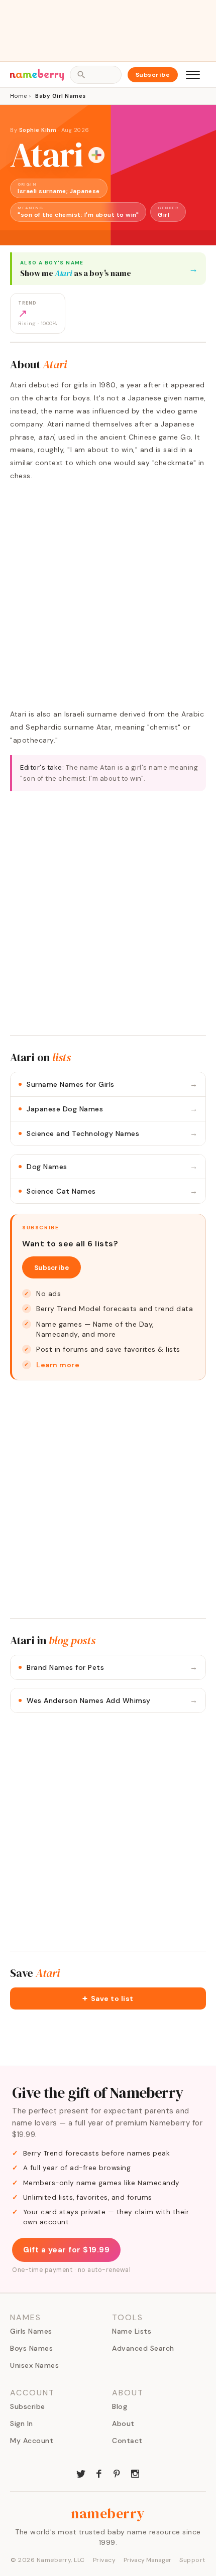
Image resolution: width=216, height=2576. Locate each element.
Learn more (58, 1365)
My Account (32, 2441)
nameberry (108, 2513)
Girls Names (31, 2331)
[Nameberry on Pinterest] (117, 2473)
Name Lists (132, 2331)
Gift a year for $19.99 (66, 2250)
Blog (120, 2406)
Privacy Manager (147, 2560)
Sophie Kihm (38, 130)
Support (192, 2560)
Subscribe (153, 75)
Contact (127, 2441)
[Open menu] (193, 75)
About (123, 2423)
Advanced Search (143, 2348)
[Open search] (95, 75)
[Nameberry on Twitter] (81, 2473)
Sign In (22, 2423)
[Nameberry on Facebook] (99, 2473)
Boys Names (31, 2348)
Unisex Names (34, 2365)
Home (18, 96)
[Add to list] (96, 155)
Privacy (104, 2560)
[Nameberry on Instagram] (135, 2473)
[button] (108, 1998)
